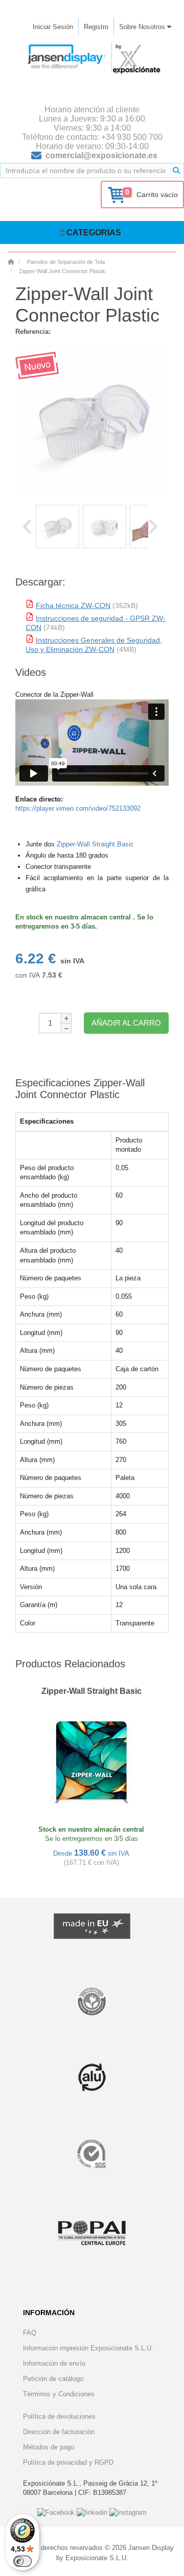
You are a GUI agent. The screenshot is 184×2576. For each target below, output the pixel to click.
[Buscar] (176, 171)
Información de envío (54, 2363)
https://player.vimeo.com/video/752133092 (78, 808)
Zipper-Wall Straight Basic (95, 844)
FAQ (30, 2333)
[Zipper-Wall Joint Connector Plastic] (57, 527)
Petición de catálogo (53, 2379)
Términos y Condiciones (59, 2394)
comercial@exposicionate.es (101, 155)
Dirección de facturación (59, 2432)
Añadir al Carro (126, 1023)
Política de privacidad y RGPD (68, 2462)
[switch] (22, 2561)
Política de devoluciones (59, 2416)
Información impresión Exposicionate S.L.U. (88, 2348)
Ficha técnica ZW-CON (73, 605)
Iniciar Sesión (53, 27)
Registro (96, 27)
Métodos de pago (49, 2447)
